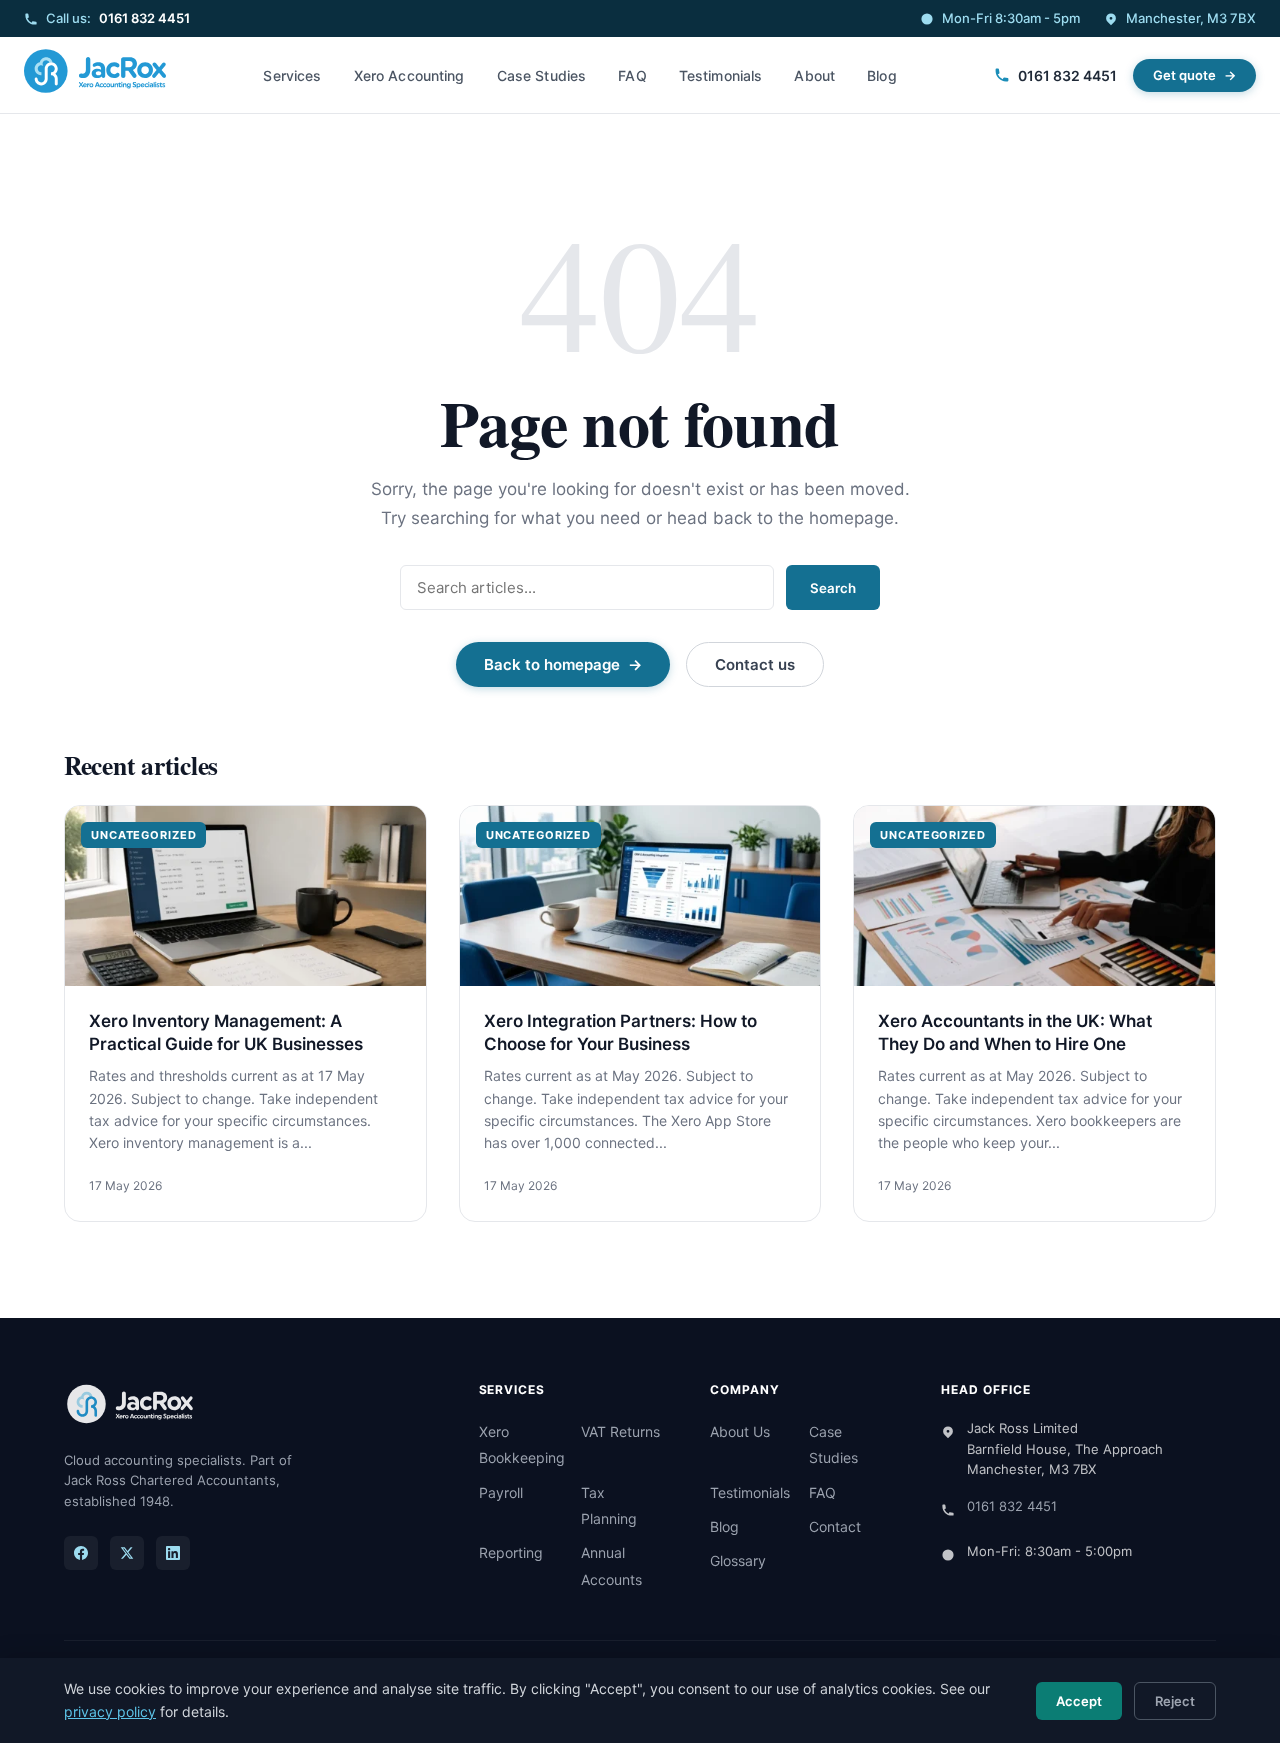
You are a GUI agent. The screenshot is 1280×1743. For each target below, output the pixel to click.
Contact (835, 1526)
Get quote (1184, 75)
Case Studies (542, 75)
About (814, 75)
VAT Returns (620, 1431)
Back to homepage (552, 664)
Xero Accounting (409, 75)
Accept (1079, 1701)
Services (292, 75)
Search (833, 588)
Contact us (755, 664)
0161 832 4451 (144, 18)
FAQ (632, 75)
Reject (1175, 1701)
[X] (127, 1553)
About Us (740, 1431)
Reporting (511, 1552)
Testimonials (721, 75)
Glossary (738, 1560)
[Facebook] (81, 1553)
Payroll (501, 1492)
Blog (882, 75)
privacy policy (110, 1711)
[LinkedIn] (173, 1553)
